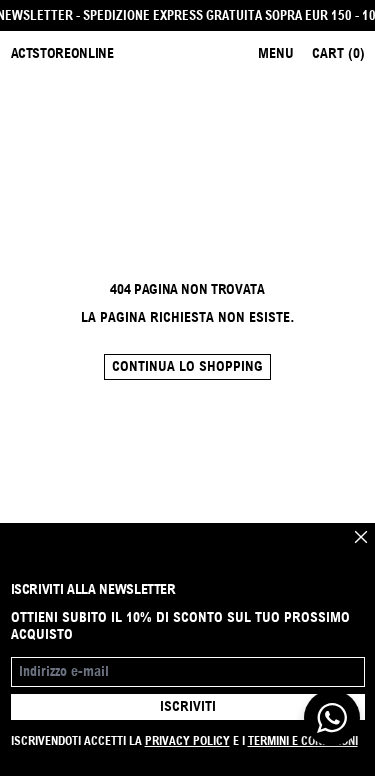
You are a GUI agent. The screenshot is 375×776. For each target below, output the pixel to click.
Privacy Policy (187, 740)
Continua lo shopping (187, 366)
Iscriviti (188, 706)
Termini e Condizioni (303, 740)
